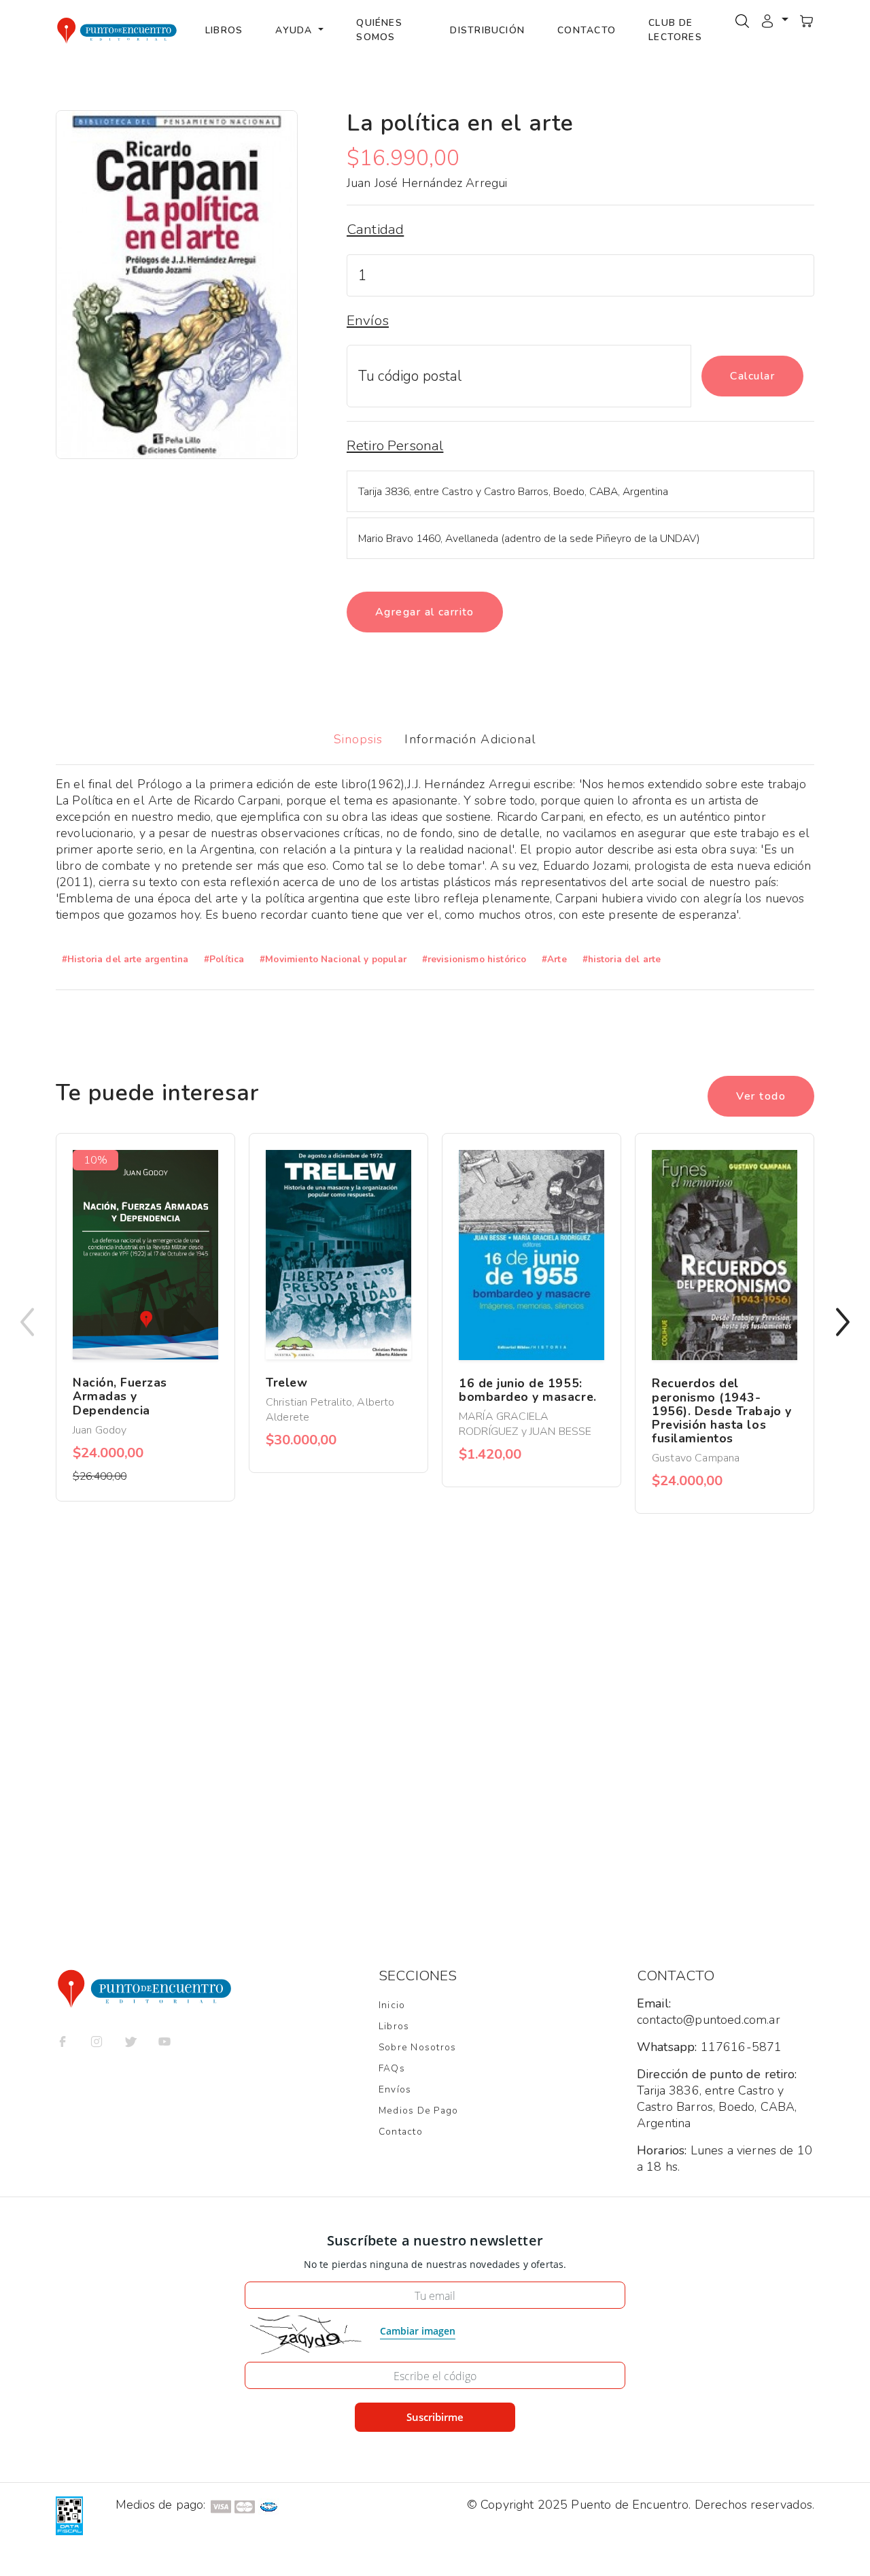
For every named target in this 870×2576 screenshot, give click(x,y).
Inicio (392, 2005)
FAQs (392, 2068)
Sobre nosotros (417, 2047)
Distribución (487, 30)
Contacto (587, 30)
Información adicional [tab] (470, 739)
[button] (774, 20)
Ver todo (761, 1096)
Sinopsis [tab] (359, 739)
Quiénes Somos (379, 30)
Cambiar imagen (418, 2331)
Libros (224, 30)
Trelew (286, 1383)
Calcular (752, 376)
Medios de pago (418, 2111)
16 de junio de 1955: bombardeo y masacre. (528, 1390)
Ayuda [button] (295, 30)
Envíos (395, 2089)
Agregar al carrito (425, 612)
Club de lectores (675, 30)
